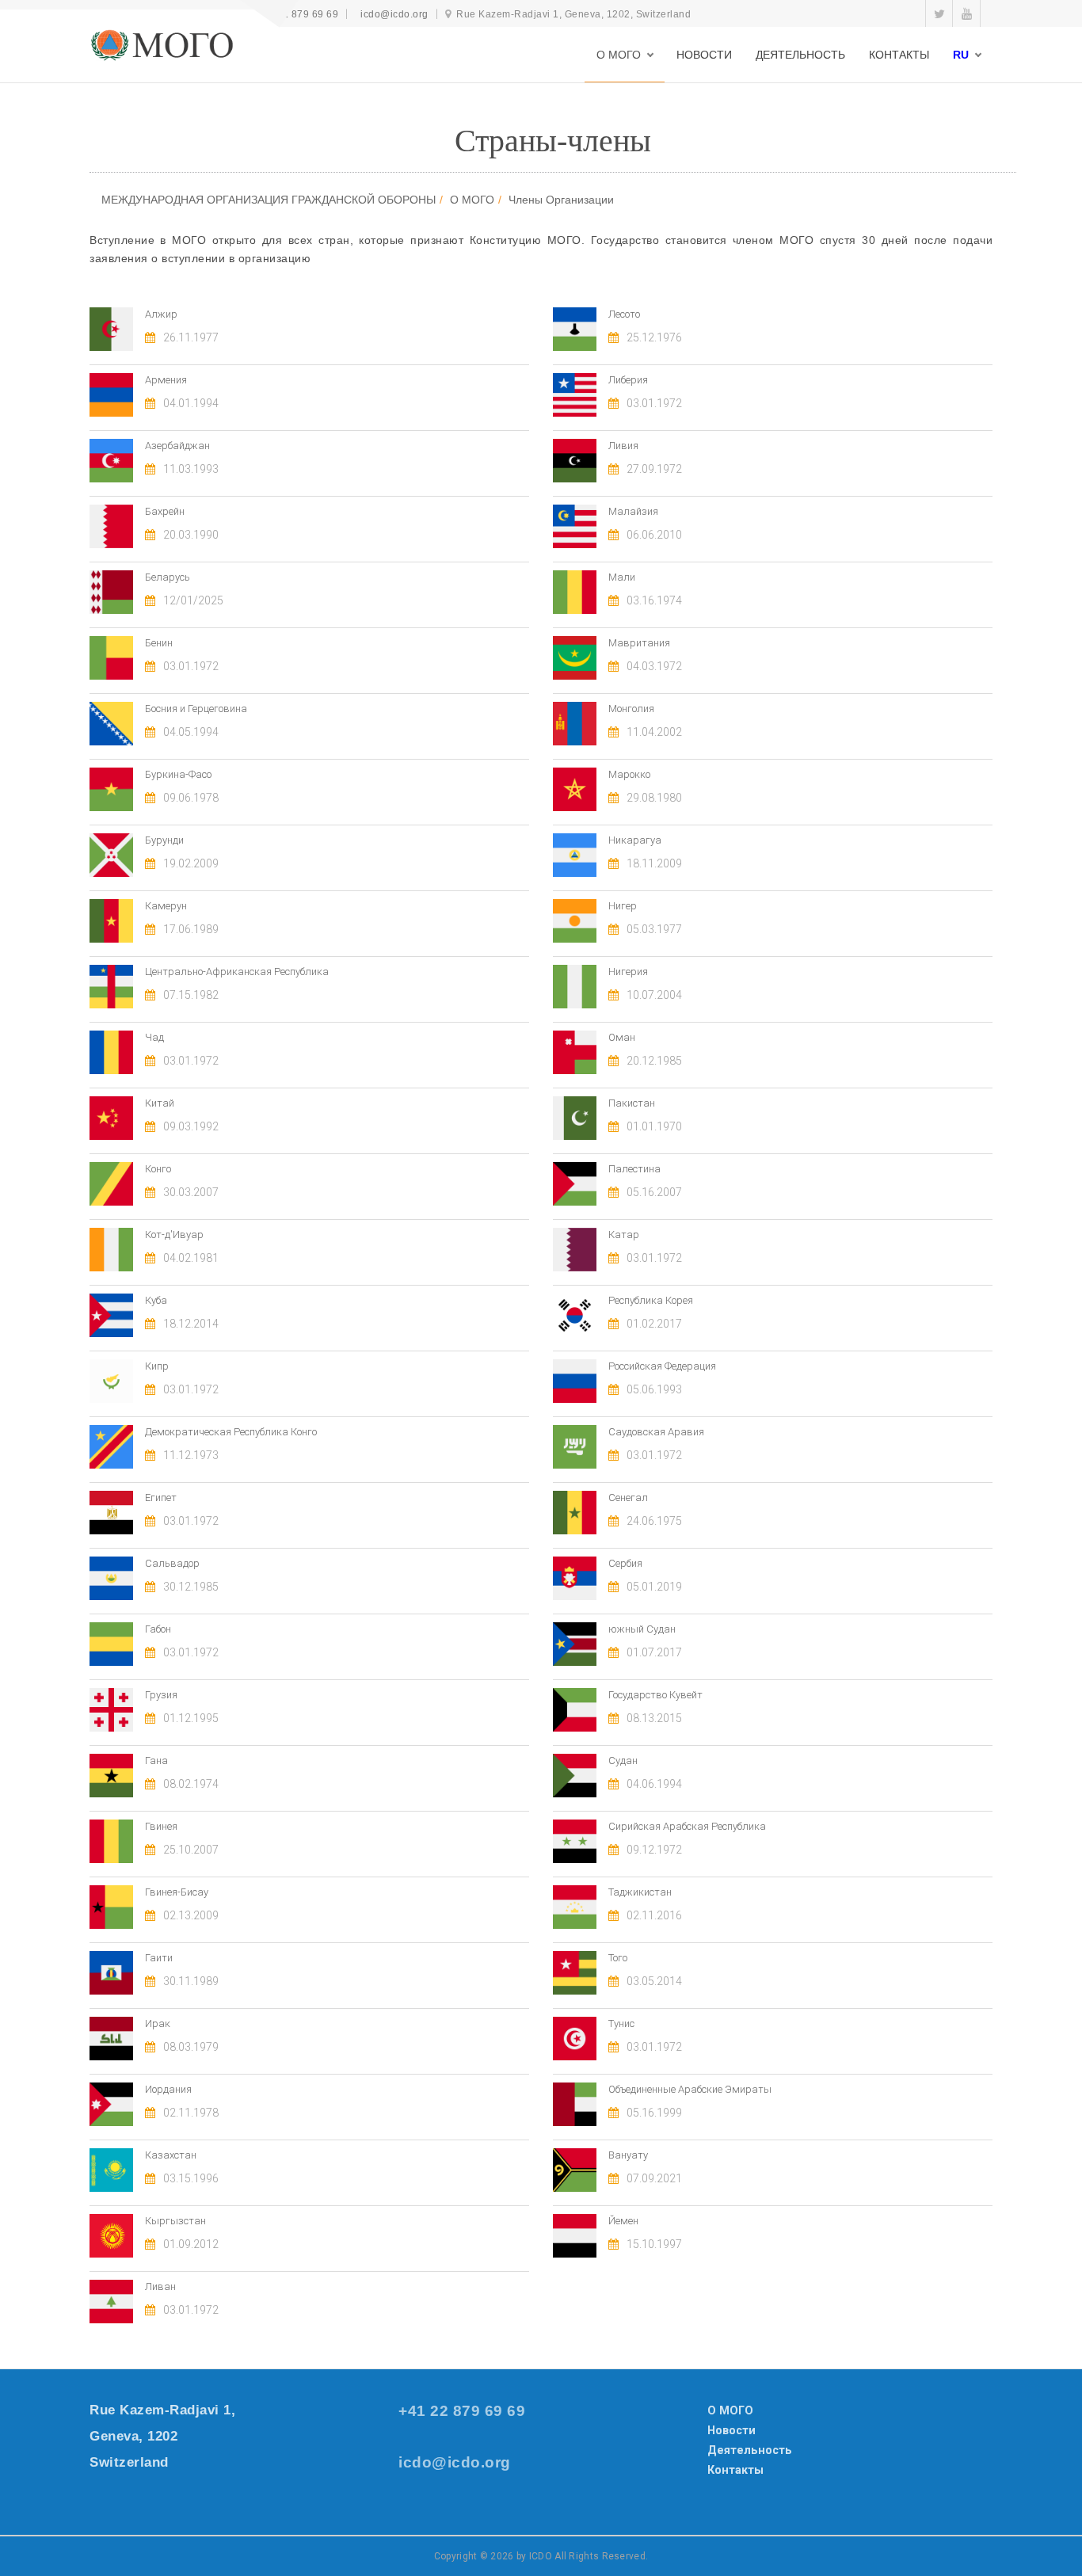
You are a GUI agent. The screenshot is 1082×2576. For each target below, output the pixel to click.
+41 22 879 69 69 (297, 14)
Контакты (735, 2470)
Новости (731, 2430)
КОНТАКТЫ (899, 55)
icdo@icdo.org (394, 14)
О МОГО (472, 200)
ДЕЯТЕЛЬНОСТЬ (800, 55)
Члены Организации (561, 200)
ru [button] (961, 55)
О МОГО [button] (619, 55)
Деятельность (750, 2450)
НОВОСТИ (704, 55)
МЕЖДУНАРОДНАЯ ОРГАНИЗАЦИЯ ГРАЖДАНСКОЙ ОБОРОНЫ (269, 200)
